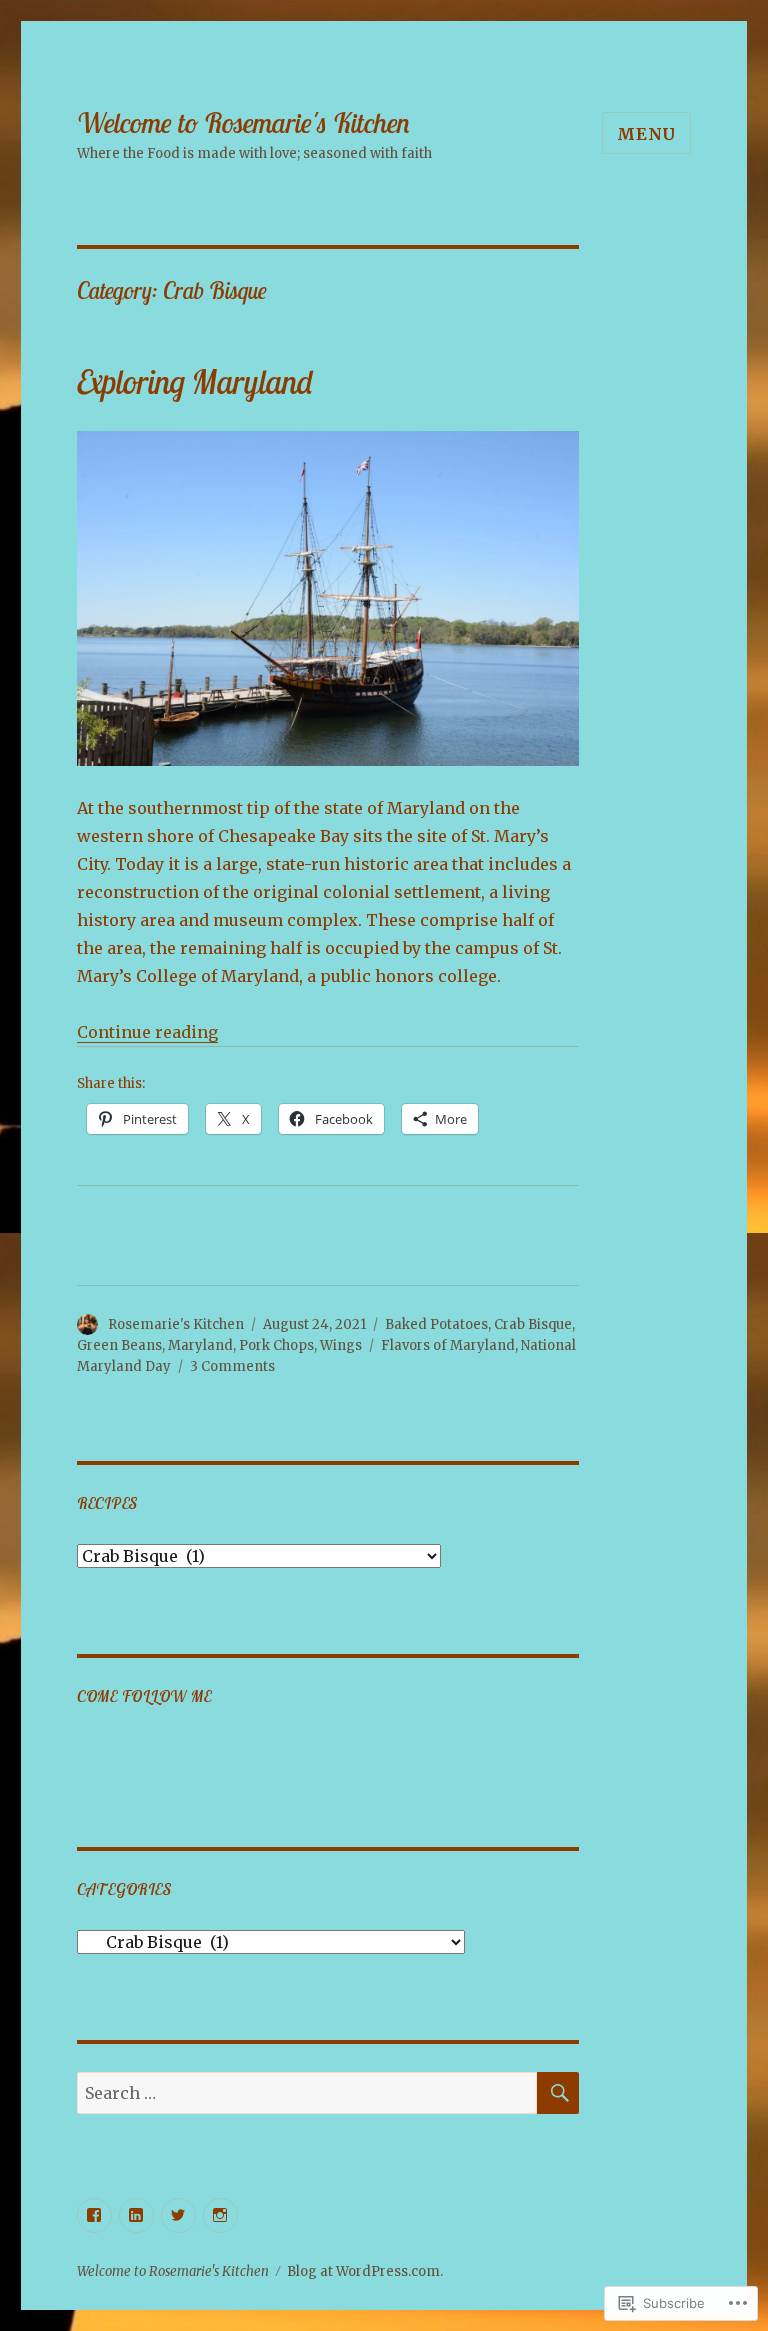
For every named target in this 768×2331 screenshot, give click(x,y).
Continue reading (147, 1032)
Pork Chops (276, 1345)
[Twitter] (178, 2215)
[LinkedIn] (136, 2215)
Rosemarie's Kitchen (176, 1324)
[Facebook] (94, 2215)
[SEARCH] (558, 2093)
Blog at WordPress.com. (365, 2271)
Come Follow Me (144, 1696)
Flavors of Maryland (448, 1345)
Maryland (200, 1345)
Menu (646, 134)
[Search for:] (307, 2093)
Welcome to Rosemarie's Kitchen (243, 122)
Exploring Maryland (195, 381)
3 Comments (232, 1366)
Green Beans (119, 1345)
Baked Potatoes (436, 1324)
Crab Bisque (533, 1324)
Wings (341, 1345)
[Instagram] (220, 2215)
